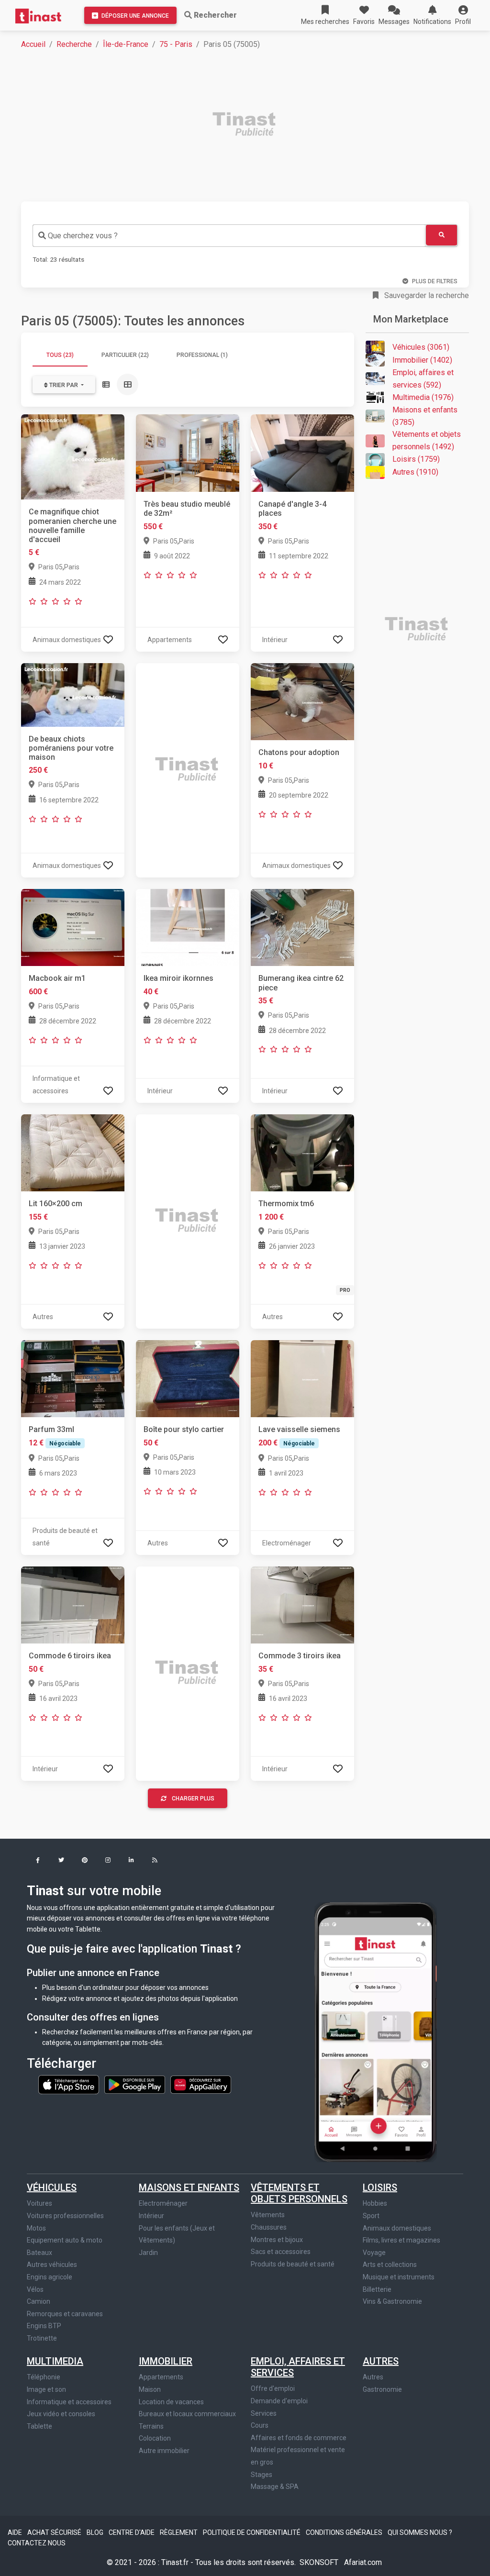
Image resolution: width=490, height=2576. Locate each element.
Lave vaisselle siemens (299, 1429)
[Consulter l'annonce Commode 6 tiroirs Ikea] (73, 1604)
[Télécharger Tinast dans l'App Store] (69, 2084)
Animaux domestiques (397, 2228)
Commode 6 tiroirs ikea (70, 1656)
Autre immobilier (164, 2451)
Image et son (46, 2389)
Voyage (374, 2253)
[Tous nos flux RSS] (155, 1861)
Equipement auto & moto (65, 2240)
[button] (463, 15)
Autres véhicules (52, 2265)
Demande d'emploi (279, 2401)
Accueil (33, 44)
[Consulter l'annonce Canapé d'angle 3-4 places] (302, 453)
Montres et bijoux (277, 2240)
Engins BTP (44, 2326)
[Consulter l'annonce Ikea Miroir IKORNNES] (188, 927)
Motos (36, 2228)
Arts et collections (390, 2265)
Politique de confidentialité (252, 2532)
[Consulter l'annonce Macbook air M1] (73, 927)
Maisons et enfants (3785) (425, 416)
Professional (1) (202, 355)
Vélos (35, 2289)
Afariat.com (363, 2562)
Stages (262, 2475)
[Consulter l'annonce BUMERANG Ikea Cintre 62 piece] (302, 927)
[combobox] (229, 236)
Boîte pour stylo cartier (184, 1429)
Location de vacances (171, 2402)
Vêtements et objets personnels (299, 2193)
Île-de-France (126, 44)
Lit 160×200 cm (56, 1204)
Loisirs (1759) (416, 459)
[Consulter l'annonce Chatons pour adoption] (302, 701)
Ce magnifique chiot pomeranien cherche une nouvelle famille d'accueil (72, 526)
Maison (150, 2389)
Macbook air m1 (57, 978)
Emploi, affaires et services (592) (423, 379)
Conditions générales (345, 2532)
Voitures (39, 2203)
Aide (16, 2532)
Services (264, 2413)
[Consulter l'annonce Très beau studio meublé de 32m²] (188, 453)
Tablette (39, 2426)
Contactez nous (37, 2543)
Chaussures (269, 2227)
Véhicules (52, 2187)
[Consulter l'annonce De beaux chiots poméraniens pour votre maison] (73, 694)
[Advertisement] (251, 125)
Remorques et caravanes (65, 2314)
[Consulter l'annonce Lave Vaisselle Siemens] (302, 1378)
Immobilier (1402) (422, 360)
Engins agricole (50, 2277)
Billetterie (377, 2289)
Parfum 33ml (51, 1429)
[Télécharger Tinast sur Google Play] (135, 2084)
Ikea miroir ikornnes (178, 978)
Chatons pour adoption (299, 752)
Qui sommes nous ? (420, 2532)
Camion (39, 2301)
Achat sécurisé (55, 2532)
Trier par (64, 385)
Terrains (151, 2426)
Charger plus (193, 1799)
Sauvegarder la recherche (426, 295)
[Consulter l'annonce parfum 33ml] (73, 1378)
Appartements (161, 2377)
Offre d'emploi (273, 2388)
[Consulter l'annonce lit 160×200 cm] (73, 1152)
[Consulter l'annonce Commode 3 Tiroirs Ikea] (302, 1604)
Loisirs (380, 2187)
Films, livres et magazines (401, 2240)
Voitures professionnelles (65, 2216)
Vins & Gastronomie (392, 2301)
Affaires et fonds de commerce (299, 2438)
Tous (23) (60, 355)
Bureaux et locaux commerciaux (187, 2414)
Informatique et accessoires (69, 2402)
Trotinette (42, 2338)
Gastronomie (382, 2389)
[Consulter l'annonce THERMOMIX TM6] (302, 1152)
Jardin (148, 2253)
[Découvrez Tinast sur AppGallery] (201, 2084)
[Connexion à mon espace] (108, 639)
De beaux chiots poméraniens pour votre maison (71, 748)
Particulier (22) (125, 355)
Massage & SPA (275, 2487)
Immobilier (166, 2361)
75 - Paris (176, 44)
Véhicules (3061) (421, 347)
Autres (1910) (415, 472)
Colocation (155, 2438)
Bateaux (39, 2253)
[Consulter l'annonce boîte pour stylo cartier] (188, 1378)
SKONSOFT (320, 2562)
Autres (381, 2361)
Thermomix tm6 (286, 1204)
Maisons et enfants (189, 2187)
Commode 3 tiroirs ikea (300, 1656)
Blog (96, 2532)
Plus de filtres (435, 281)
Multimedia (55, 2361)
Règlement (179, 2532)
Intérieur (151, 2216)
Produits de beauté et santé (293, 2264)
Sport (371, 2216)
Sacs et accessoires (281, 2252)
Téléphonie (44, 2377)
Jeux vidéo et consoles (61, 2414)
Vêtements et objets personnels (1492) (427, 440)
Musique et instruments (399, 2277)
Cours (260, 2425)
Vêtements (268, 2215)
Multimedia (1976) (423, 397)
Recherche (74, 44)
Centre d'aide (132, 2532)
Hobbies (375, 2203)
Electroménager (163, 2203)
